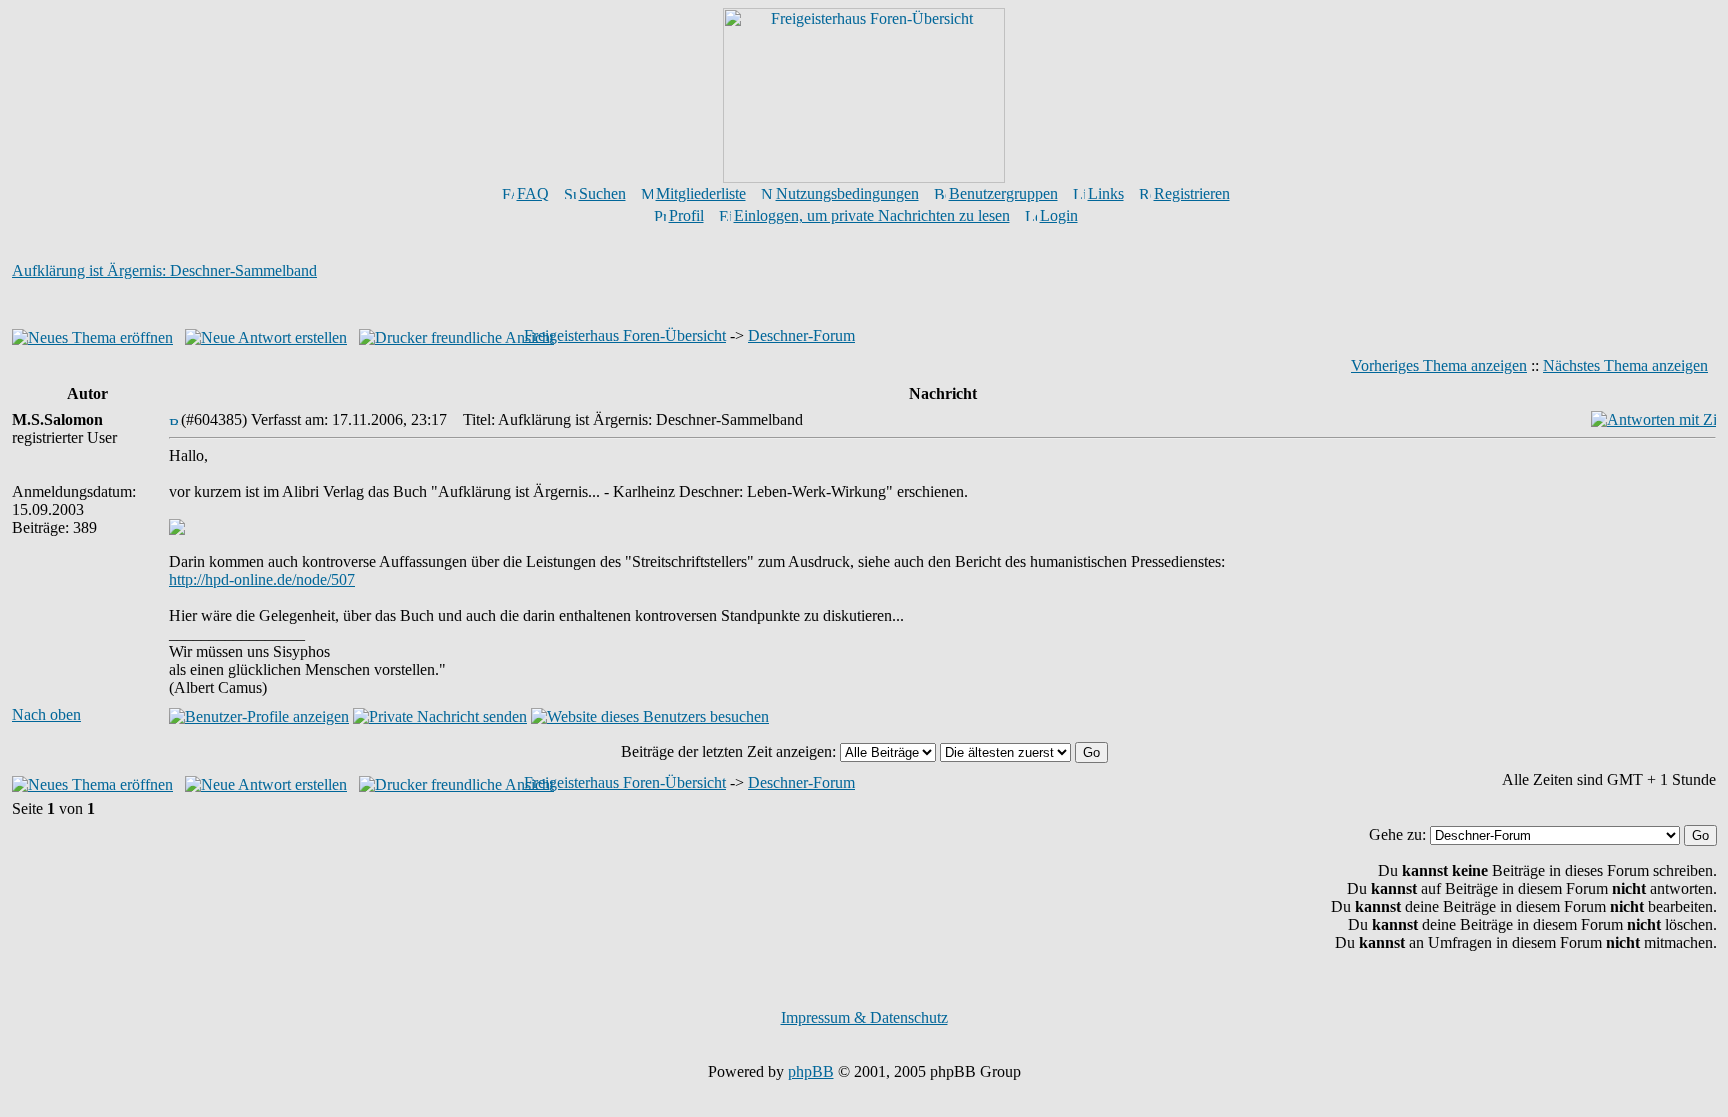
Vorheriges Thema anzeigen (1439, 365)
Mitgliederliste (701, 193)
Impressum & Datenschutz (864, 1017)
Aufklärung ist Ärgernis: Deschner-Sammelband (164, 270)
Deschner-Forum (801, 335)
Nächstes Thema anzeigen (1625, 365)
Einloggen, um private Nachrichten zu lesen (872, 215)
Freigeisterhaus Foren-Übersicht (625, 335)
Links (1106, 193)
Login (1059, 215)
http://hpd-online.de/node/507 (262, 579)
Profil (686, 215)
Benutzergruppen (1003, 193)
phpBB (811, 1071)
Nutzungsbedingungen (847, 193)
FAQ (533, 193)
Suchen (602, 193)
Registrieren (1192, 193)
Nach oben (46, 714)
